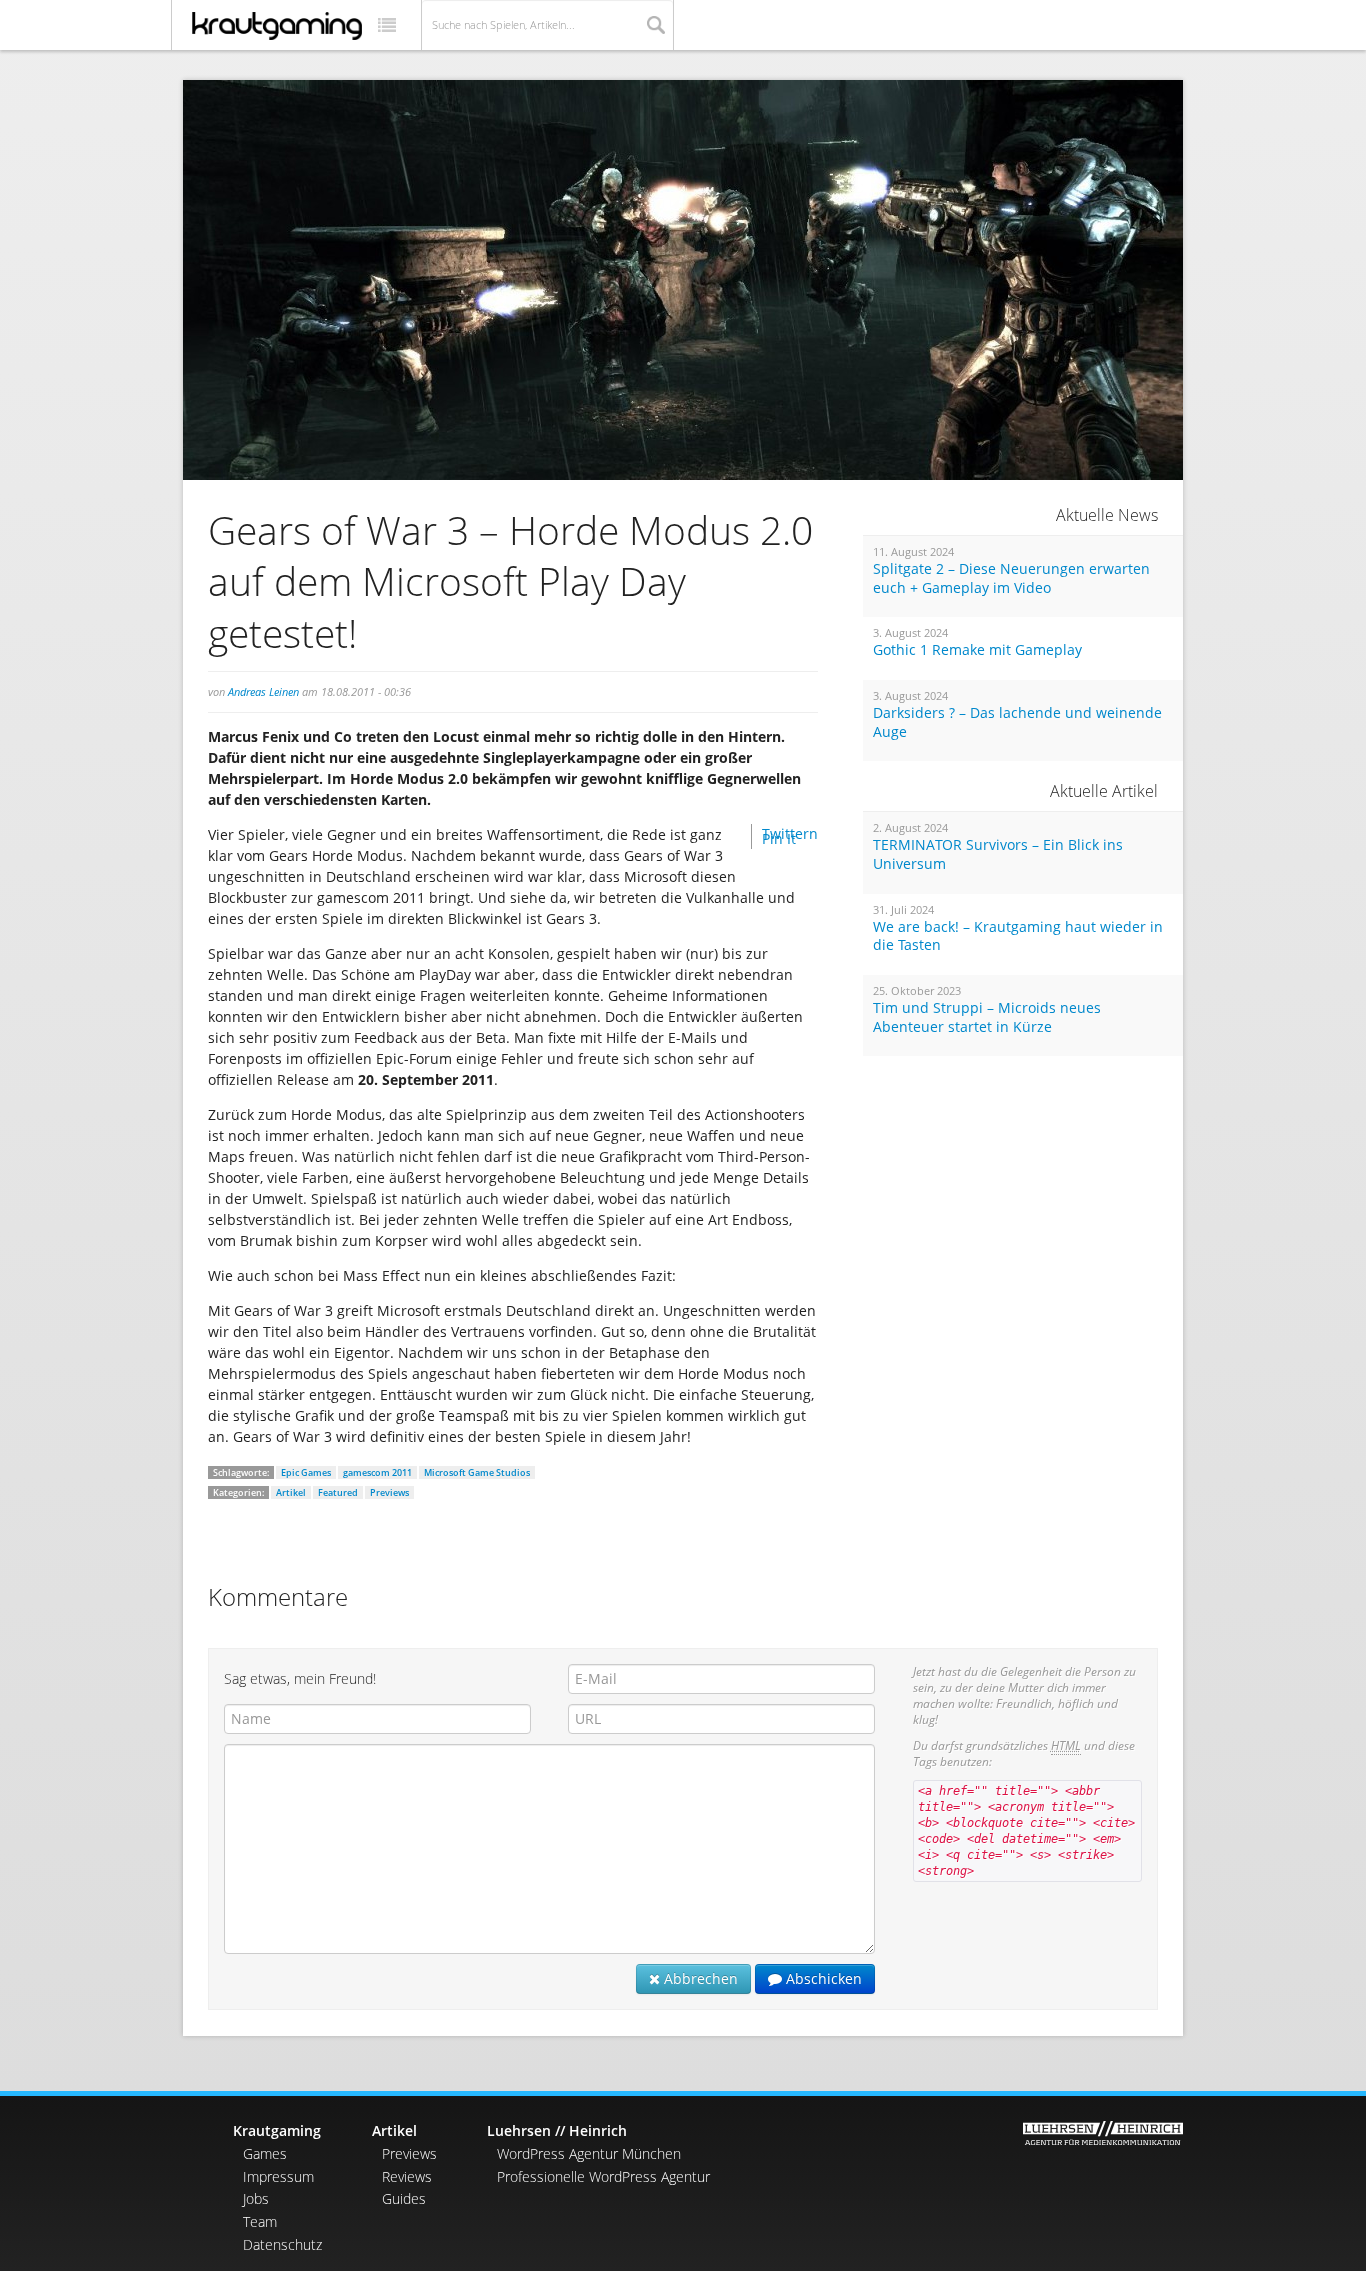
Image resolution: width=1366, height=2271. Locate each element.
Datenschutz (282, 2244)
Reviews (407, 2176)
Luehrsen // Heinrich (557, 2130)
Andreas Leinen (263, 691)
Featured (338, 1492)
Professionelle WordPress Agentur (603, 2176)
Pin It (779, 838)
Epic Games (306, 1472)
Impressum (278, 2176)
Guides (404, 2198)
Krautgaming (277, 2130)
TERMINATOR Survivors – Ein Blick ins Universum (998, 854)
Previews (389, 1492)
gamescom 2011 (377, 1472)
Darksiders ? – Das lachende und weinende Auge (1017, 722)
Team (260, 2221)
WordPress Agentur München (589, 2153)
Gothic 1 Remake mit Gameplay (977, 650)
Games (265, 2153)
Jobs (256, 2198)
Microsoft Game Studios (477, 1472)
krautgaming (277, 26)
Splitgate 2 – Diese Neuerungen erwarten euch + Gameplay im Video (1011, 578)
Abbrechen (699, 1978)
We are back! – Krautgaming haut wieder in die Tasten (1018, 936)
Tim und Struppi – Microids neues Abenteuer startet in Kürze (987, 1017)
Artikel (291, 1492)
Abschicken (822, 1978)
